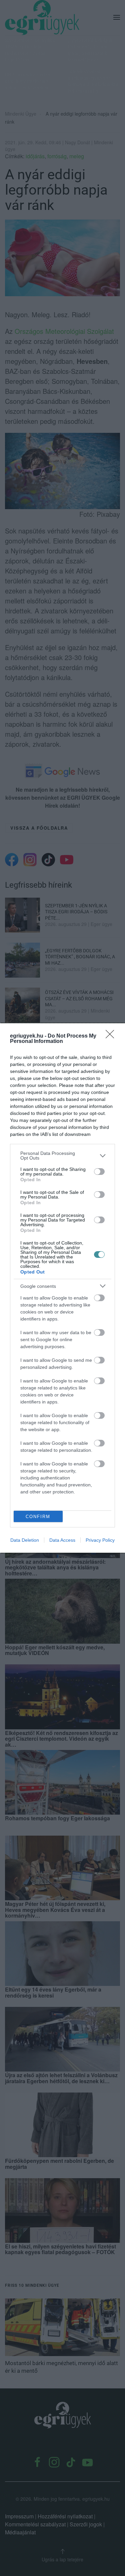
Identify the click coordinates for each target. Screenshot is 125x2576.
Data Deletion (25, 1540)
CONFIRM (38, 1517)
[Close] (112, 1036)
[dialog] (62, 1288)
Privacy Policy (100, 1540)
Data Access (62, 1540)
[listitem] (62, 1156)
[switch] (99, 1172)
